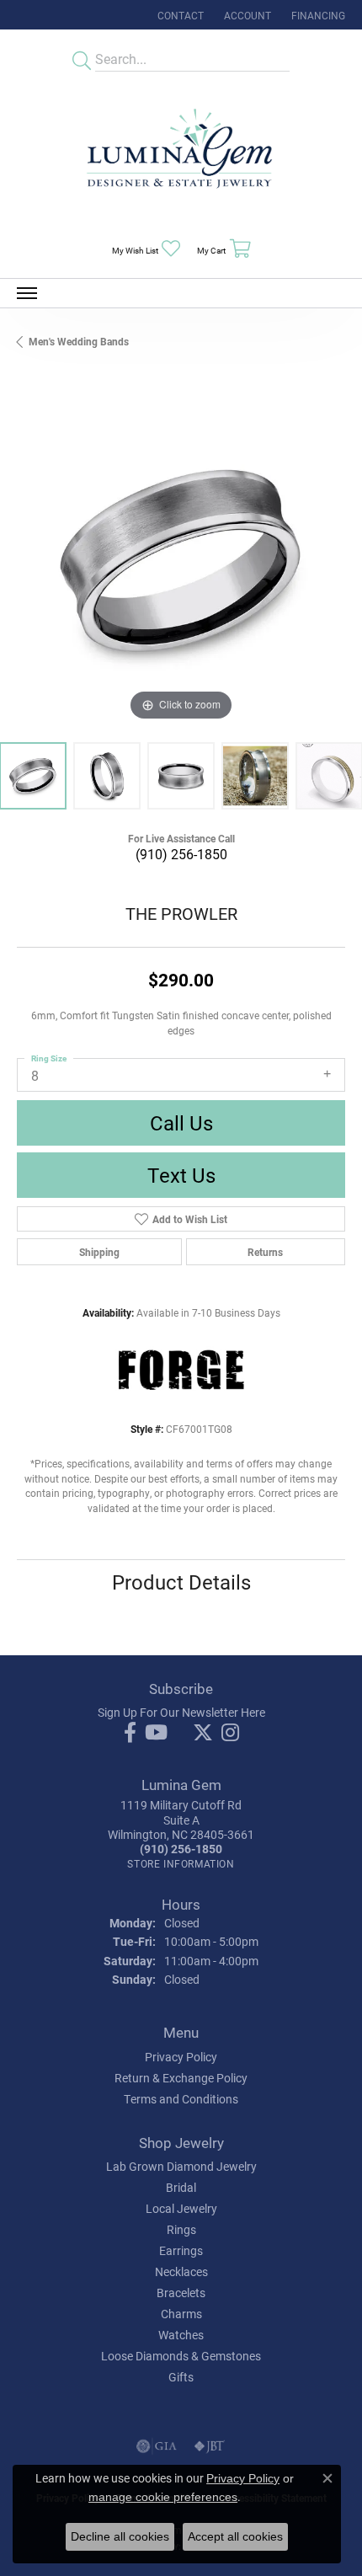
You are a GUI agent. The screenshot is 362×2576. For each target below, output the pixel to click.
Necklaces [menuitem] (181, 2271)
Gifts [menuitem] (181, 2377)
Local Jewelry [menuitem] (181, 2208)
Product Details (181, 1582)
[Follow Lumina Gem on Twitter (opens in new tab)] (203, 1733)
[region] (181, 561)
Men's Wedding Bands (79, 341)
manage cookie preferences (163, 2497)
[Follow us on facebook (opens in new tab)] (130, 1733)
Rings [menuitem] (181, 2229)
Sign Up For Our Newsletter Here (181, 1712)
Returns (265, 1252)
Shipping (99, 1252)
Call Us (181, 1123)
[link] (179, 15)
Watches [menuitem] (181, 2335)
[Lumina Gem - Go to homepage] (181, 154)
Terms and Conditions (181, 2099)
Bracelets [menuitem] (181, 2293)
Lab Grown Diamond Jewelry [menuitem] (181, 2166)
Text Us (181, 1175)
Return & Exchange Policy (181, 2078)
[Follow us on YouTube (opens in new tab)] (156, 1733)
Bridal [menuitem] (181, 2187)
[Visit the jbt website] (210, 2446)
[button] (246, 15)
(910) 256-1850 (181, 854)
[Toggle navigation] (27, 293)
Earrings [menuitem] (181, 2250)
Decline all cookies (120, 2536)
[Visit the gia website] (157, 2446)
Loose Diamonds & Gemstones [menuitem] (181, 2356)
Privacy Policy (181, 2057)
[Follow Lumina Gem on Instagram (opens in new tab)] (230, 1733)
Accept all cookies (235, 2536)
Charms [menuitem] (181, 2314)
